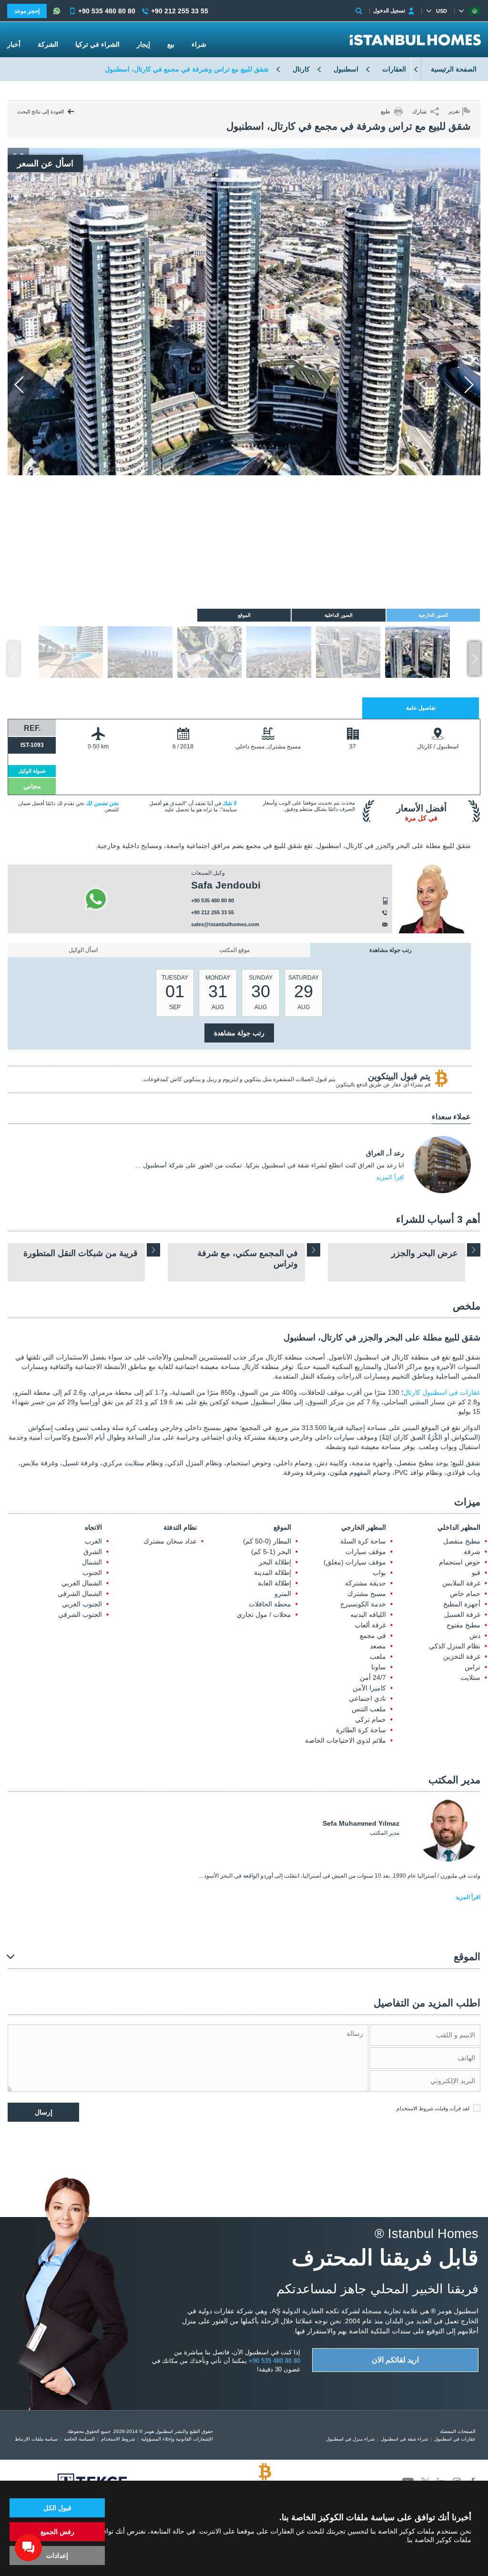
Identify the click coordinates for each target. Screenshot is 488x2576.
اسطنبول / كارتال (438, 746)
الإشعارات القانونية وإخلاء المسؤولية (177, 2439)
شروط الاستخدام (415, 2108)
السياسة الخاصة (79, 2439)
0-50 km (98, 746)
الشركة (48, 44)
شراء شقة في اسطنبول (404, 2439)
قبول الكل (57, 2508)
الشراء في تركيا (97, 44)
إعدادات (57, 2556)
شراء (199, 44)
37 (353, 746)
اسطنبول (346, 69)
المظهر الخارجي (363, 1527)
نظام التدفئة (180, 1527)
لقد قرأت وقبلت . (432, 2108)
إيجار (143, 44)
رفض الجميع (57, 2532)
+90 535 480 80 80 (213, 900)
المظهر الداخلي (459, 1527)
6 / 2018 (183, 746)
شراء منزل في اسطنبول (350, 2439)
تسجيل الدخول (389, 10)
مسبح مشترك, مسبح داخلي (268, 746)
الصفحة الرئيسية (454, 69)
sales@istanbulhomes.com (225, 924)
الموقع (282, 1527)
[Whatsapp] (96, 899)
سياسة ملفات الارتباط (36, 2439)
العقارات (394, 69)
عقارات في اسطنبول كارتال (442, 1392)
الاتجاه (93, 1527)
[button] (474, 659)
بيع (171, 44)
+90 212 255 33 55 (213, 912)
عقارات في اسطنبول (455, 2439)
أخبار (14, 44)
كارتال (301, 69)
